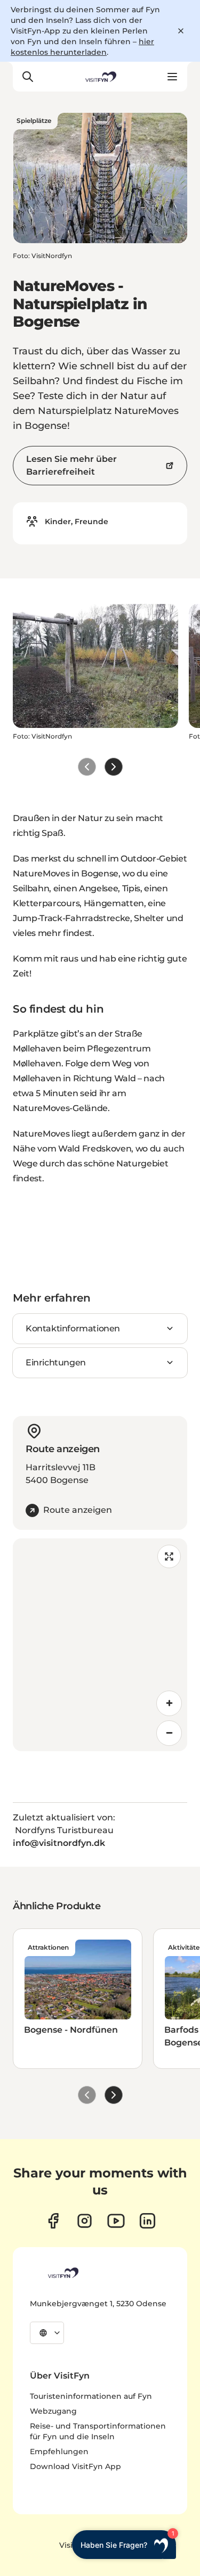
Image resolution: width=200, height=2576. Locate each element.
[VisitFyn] (62, 2273)
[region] (100, 1645)
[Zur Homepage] (100, 77)
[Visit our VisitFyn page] (53, 2221)
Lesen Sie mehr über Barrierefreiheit (71, 465)
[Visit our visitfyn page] (85, 2221)
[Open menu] (172, 77)
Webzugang (53, 2411)
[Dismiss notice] (181, 31)
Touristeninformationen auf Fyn (91, 2396)
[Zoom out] (169, 1733)
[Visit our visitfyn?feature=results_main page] (116, 2221)
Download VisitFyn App (75, 2466)
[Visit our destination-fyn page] (147, 2221)
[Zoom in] (169, 1703)
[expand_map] (169, 1556)
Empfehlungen (59, 2451)
